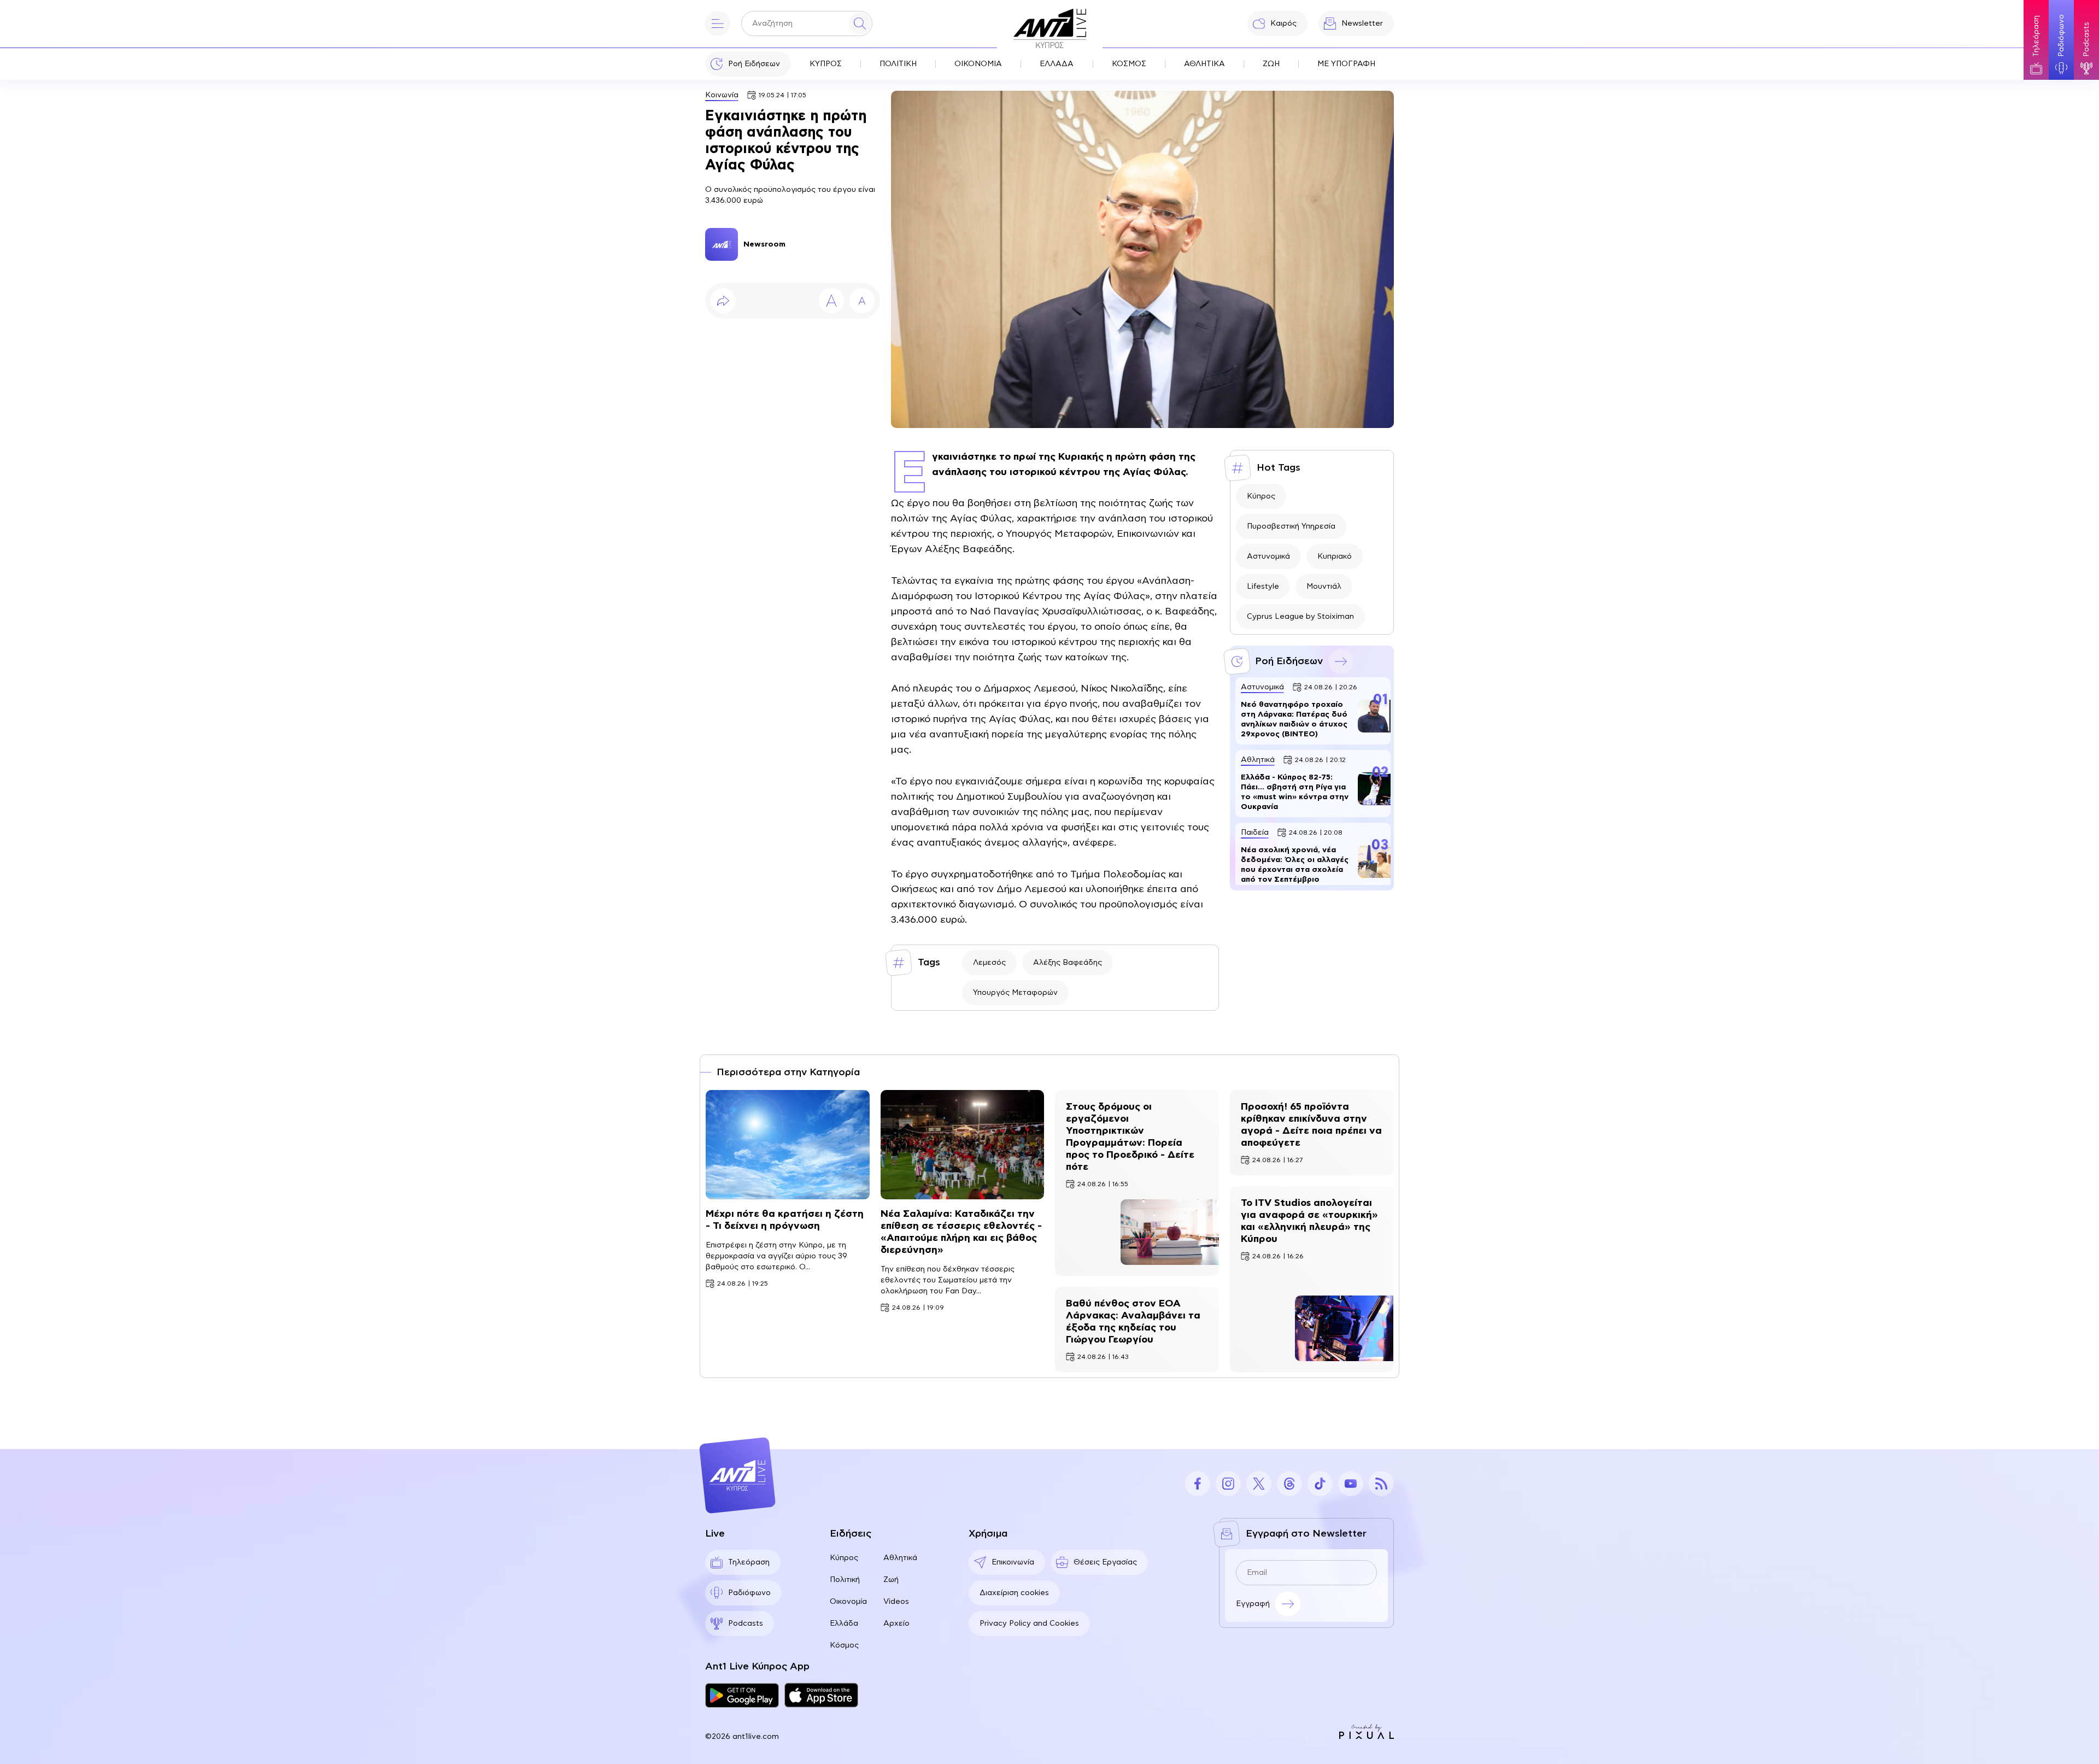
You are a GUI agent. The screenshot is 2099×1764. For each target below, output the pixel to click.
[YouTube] (1351, 1484)
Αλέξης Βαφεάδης (1068, 963)
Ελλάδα (844, 1624)
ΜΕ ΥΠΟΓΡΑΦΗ (1346, 64)
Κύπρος (1261, 496)
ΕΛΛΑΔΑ (1057, 64)
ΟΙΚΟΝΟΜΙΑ (978, 64)
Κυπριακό (1335, 556)
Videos (896, 1602)
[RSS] (1381, 1484)
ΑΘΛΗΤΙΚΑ (1204, 64)
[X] (1259, 1484)
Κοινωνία (722, 95)
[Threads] (1289, 1484)
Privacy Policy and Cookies (1029, 1624)
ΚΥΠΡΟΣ (826, 64)
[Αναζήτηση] (860, 24)
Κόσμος (844, 1645)
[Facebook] (1198, 1484)
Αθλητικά (900, 1558)
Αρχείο (896, 1624)
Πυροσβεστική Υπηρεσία (1291, 526)
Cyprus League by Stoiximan (1300, 617)
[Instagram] (1228, 1484)
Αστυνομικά (1268, 556)
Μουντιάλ (1324, 587)
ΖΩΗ (1271, 64)
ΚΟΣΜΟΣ (1129, 64)
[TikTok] (1320, 1484)
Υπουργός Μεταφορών (1015, 993)
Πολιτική (845, 1580)
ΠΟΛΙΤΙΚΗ (898, 64)
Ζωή (891, 1580)
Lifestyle (1263, 587)
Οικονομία (848, 1602)
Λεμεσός (989, 963)
